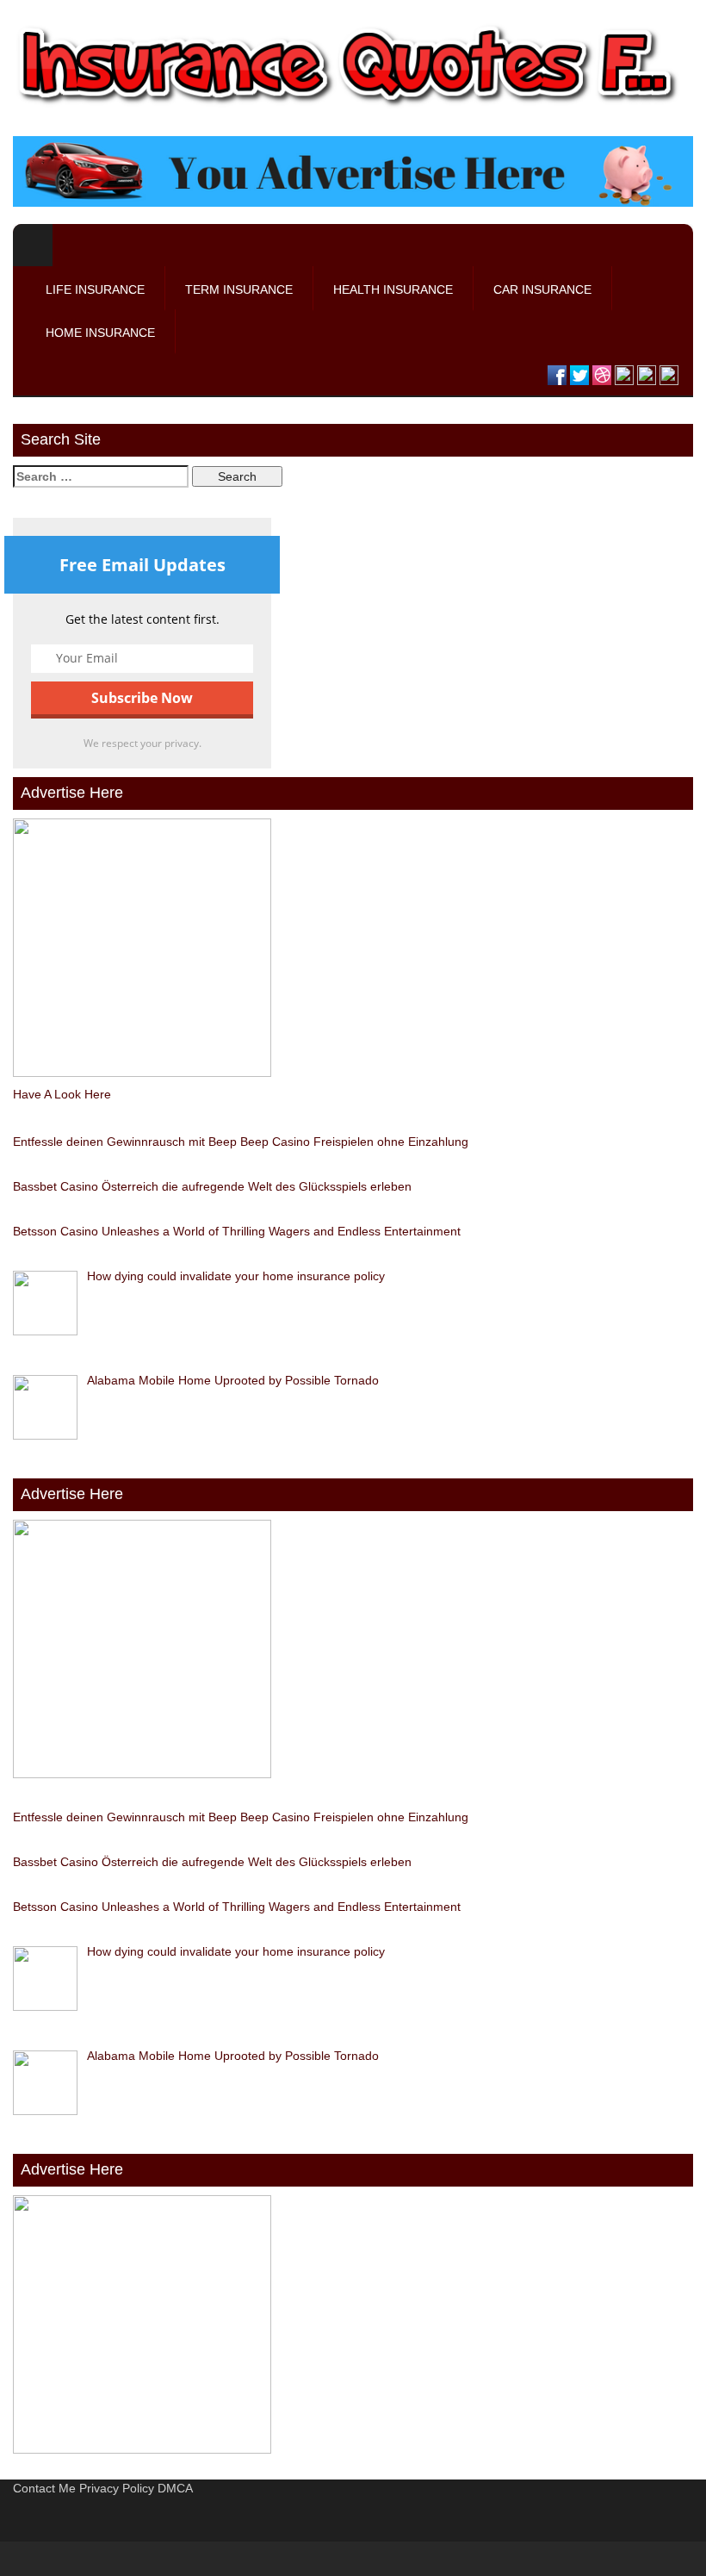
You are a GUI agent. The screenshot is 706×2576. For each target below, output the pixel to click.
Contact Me (44, 2488)
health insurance (393, 289)
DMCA (175, 2488)
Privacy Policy (117, 2488)
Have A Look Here (62, 1094)
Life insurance (95, 289)
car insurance (542, 289)
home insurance (100, 333)
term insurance (239, 289)
